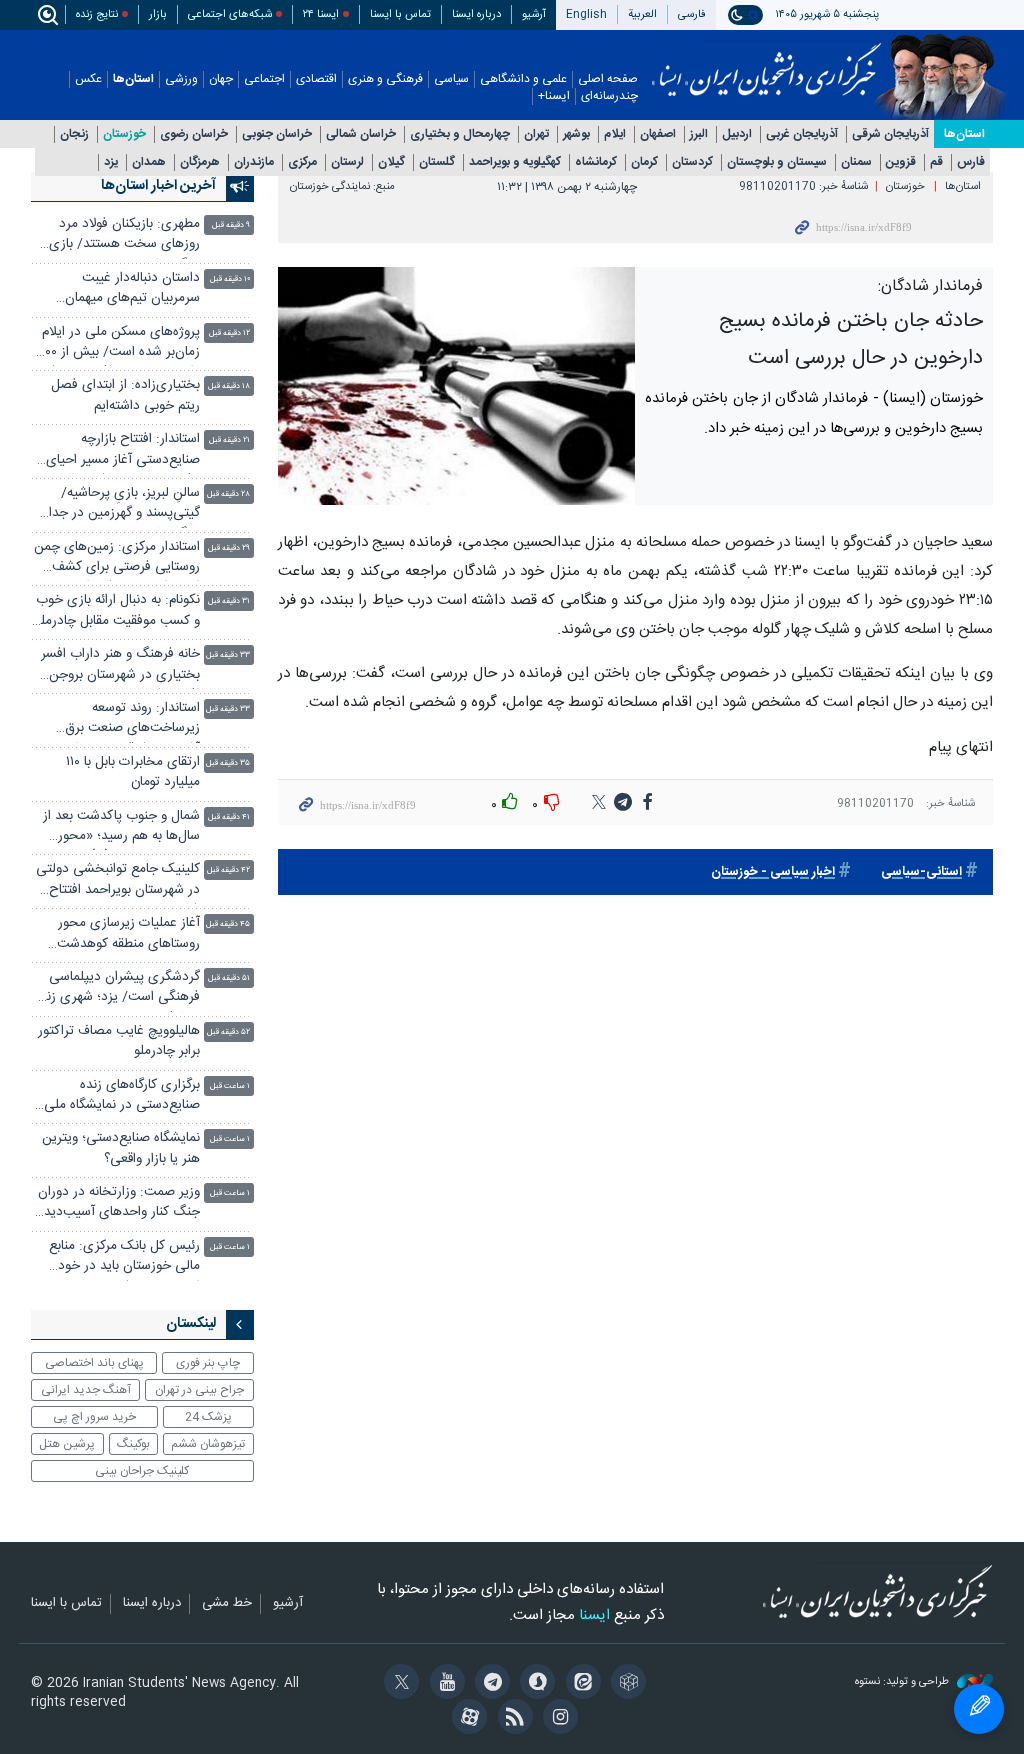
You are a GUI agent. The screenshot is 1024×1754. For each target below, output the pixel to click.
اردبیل (737, 134)
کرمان (644, 162)
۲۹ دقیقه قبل (229, 548)
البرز (699, 134)
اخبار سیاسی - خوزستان (773, 872)
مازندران (254, 162)
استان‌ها (133, 79)
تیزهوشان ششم (208, 1444)
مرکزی (302, 162)
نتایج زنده (97, 14)
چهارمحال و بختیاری (460, 134)
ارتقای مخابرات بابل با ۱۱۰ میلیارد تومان (133, 772)
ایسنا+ (554, 96)
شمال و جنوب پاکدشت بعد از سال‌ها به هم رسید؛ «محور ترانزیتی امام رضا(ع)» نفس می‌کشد (121, 828)
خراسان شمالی (361, 134)
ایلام (615, 134)
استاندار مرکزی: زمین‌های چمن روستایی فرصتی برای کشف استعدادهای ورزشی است (117, 559)
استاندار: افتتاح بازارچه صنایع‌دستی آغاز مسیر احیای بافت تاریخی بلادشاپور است (123, 451)
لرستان (347, 162)
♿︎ (979, 1709)
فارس (971, 162)
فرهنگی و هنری (385, 79)
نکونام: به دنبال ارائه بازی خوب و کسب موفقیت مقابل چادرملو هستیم (117, 612)
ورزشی (181, 79)
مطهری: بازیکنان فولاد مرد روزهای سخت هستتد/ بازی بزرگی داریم (124, 236)
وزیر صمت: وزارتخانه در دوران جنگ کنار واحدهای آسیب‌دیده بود (119, 1204)
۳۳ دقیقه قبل (228, 655)
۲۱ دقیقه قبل (229, 440)
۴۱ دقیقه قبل (229, 817)
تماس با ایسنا (400, 14)
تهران (536, 134)
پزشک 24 (208, 1417)
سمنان (856, 162)
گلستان (437, 162)
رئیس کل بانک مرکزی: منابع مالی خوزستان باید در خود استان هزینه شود (124, 1258)
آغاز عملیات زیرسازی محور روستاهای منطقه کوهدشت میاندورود (128, 935)
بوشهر (576, 134)
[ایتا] (579, 1684)
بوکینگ (133, 1444)
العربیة (642, 14)
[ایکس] (398, 1684)
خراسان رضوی (194, 134)
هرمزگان (200, 162)
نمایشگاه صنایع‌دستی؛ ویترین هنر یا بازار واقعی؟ (121, 1148)
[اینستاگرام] (557, 1719)
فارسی (692, 14)
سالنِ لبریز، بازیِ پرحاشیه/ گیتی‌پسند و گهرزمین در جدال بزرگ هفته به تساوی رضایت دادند (120, 505)
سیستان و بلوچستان (777, 162)
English (586, 14)
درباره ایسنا (476, 14)
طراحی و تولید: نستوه (903, 1682)
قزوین (901, 162)
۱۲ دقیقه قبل (229, 333)
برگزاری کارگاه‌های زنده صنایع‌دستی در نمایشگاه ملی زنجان (122, 1097)
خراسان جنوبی (277, 134)
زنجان (74, 134)
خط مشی (227, 1604)
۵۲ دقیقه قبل (228, 1032)
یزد (111, 162)
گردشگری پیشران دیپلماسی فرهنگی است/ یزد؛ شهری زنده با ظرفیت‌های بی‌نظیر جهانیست (117, 989)
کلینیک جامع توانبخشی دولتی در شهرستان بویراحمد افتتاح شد (118, 881)
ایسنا (766, 63)
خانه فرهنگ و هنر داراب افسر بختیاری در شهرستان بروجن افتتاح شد (120, 666)
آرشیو (534, 14)
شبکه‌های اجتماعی (230, 14)
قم (936, 162)
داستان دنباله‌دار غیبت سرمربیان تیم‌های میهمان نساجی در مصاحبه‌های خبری (122, 290)
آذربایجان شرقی (890, 134)
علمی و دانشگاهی (523, 79)
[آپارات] (466, 1719)
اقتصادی (316, 79)
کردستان (692, 162)
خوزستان (124, 134)
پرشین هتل (67, 1444)
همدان (149, 162)
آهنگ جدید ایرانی (86, 1390)
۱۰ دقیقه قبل (230, 279)
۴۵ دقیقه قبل (228, 924)
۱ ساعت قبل (230, 1086)
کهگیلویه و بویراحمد (515, 162)
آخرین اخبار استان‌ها (158, 186)
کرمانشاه (596, 162)
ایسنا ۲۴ (321, 14)
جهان (221, 79)
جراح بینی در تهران (199, 1390)
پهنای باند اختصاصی (94, 1363)
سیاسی (451, 79)
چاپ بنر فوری (208, 1363)
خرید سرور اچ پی (94, 1417)
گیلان (391, 162)
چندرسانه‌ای (609, 96)
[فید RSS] (511, 1719)
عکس (88, 79)
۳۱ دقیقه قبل (229, 601)
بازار (158, 14)
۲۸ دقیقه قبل (228, 494)
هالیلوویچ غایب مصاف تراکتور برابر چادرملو (119, 1041)
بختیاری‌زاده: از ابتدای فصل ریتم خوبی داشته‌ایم (125, 395)
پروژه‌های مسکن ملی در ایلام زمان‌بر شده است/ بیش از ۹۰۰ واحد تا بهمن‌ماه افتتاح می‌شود (117, 344)
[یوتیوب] (443, 1684)
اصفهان (658, 134)
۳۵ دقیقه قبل (228, 763)
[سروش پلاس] (534, 1684)
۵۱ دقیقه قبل (229, 978)
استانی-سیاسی (921, 872)
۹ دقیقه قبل (231, 225)
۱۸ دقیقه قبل (229, 386)
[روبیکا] (625, 1684)
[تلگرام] (489, 1684)
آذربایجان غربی (802, 134)
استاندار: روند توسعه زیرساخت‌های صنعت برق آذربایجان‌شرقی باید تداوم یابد (120, 720)
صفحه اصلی (608, 79)
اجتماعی (264, 79)
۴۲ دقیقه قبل (228, 870)
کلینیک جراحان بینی (142, 1471)
